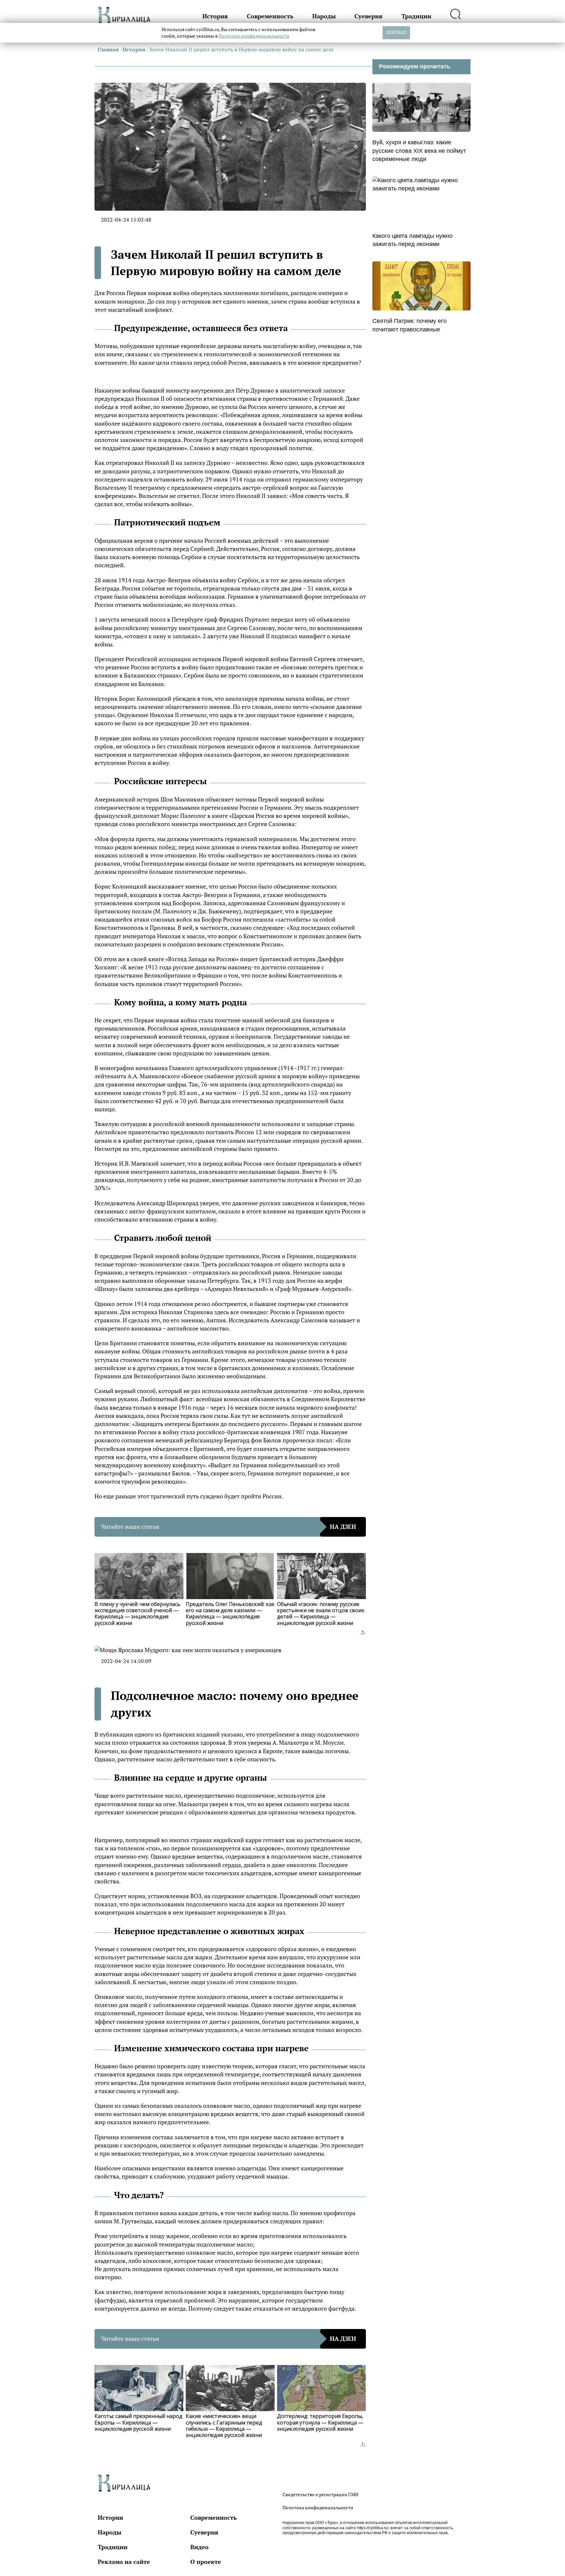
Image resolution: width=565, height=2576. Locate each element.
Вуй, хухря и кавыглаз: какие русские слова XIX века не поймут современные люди (419, 150)
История (215, 16)
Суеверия (368, 16)
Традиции (416, 16)
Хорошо (396, 32)
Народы (324, 16)
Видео (199, 2547)
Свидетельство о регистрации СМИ (320, 2494)
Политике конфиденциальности (254, 36)
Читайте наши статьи (229, 1526)
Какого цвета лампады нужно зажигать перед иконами (412, 240)
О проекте (206, 2562)
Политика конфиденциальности (318, 2507)
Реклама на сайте (124, 2562)
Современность (270, 16)
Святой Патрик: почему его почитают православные (410, 325)
